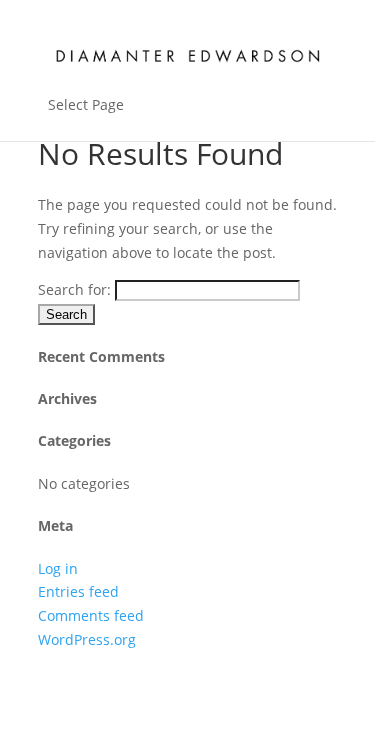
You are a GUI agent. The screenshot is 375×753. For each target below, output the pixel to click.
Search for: (74, 289)
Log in (58, 568)
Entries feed (78, 591)
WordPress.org (87, 639)
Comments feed (91, 615)
